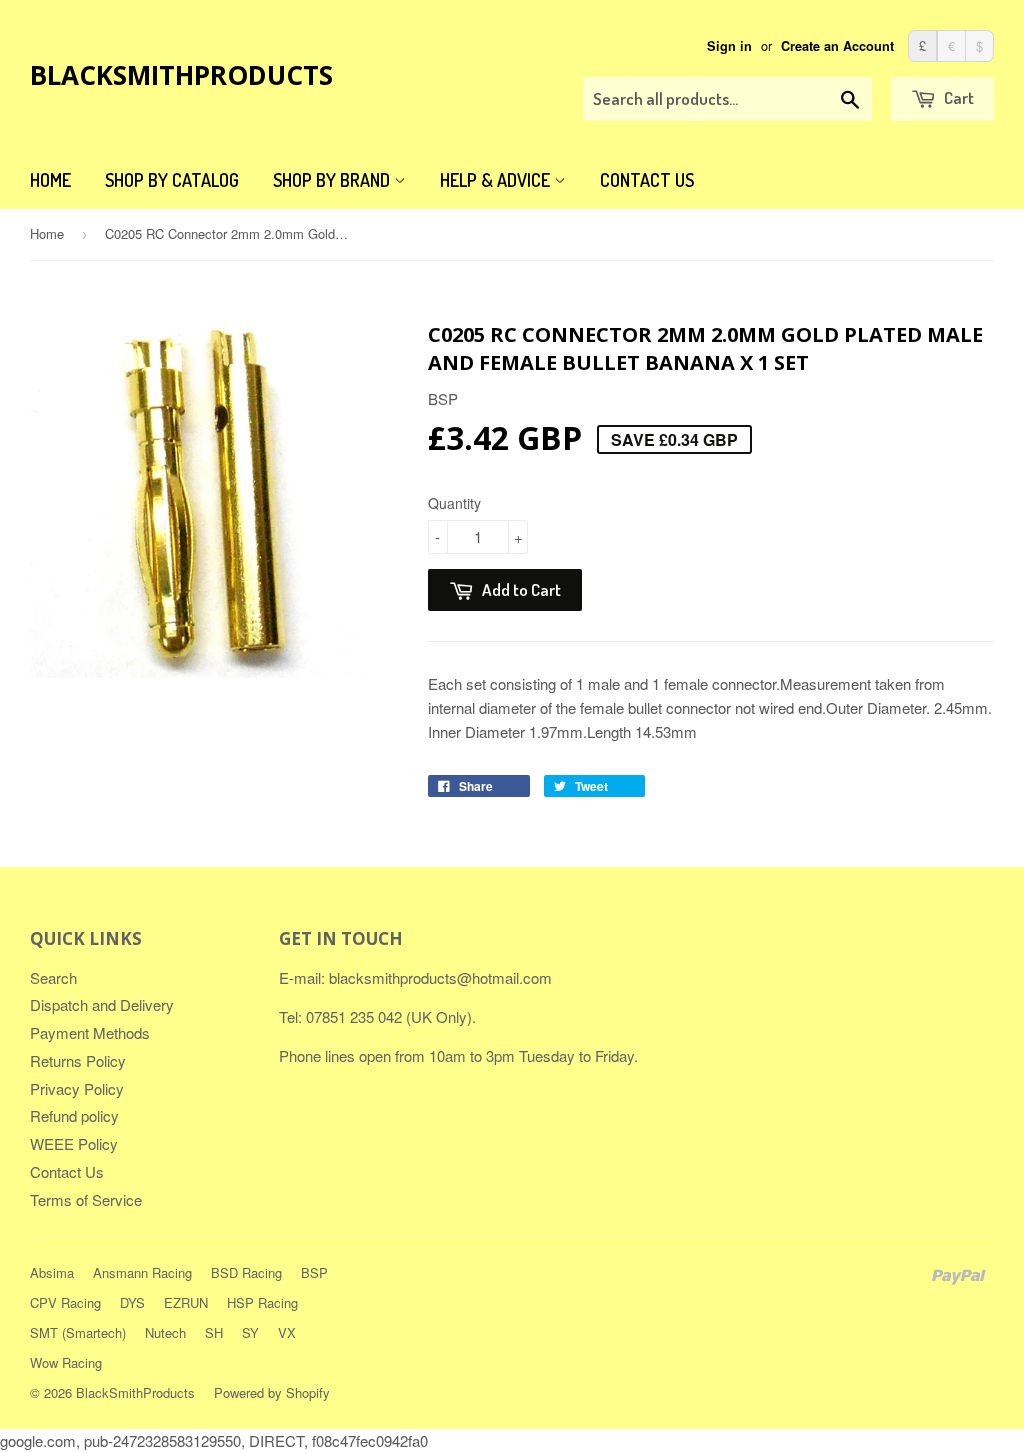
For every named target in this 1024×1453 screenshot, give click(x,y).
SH (214, 1332)
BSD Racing (246, 1272)
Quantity (454, 503)
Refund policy (74, 1115)
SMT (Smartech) (78, 1332)
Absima (52, 1272)
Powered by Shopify (272, 1392)
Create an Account (837, 46)
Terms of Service (86, 1199)
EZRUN (186, 1302)
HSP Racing (262, 1302)
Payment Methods (90, 1032)
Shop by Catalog (172, 180)
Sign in (729, 46)
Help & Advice (497, 180)
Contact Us (647, 180)
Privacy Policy (77, 1088)
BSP (314, 1272)
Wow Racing (66, 1362)
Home (50, 180)
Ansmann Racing (142, 1272)
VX (287, 1332)
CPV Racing (65, 1302)
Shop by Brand (333, 180)
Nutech (165, 1332)
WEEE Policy (74, 1143)
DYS (132, 1302)
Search (53, 977)
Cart (957, 97)
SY (250, 1332)
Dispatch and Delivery (102, 1004)
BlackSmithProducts (181, 75)
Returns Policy (78, 1060)
